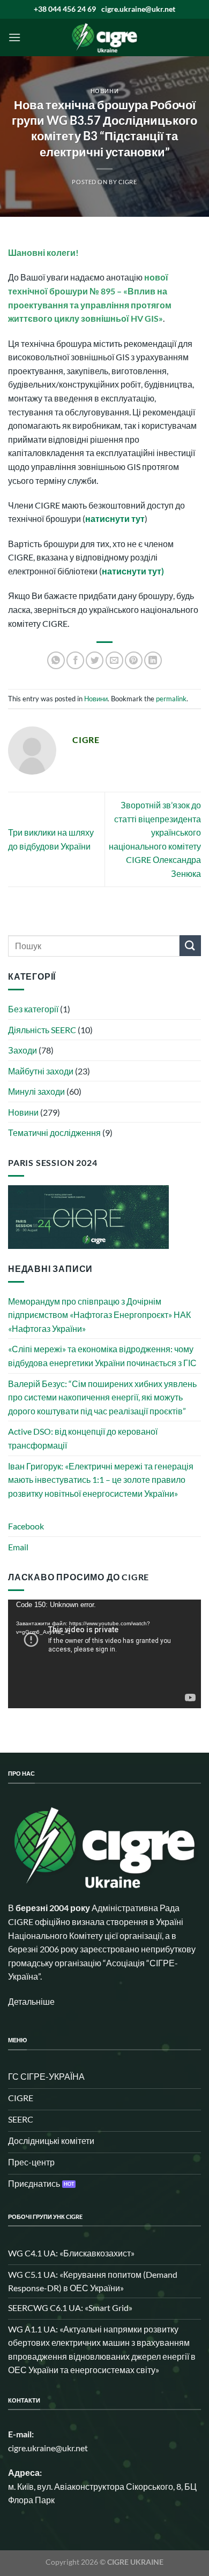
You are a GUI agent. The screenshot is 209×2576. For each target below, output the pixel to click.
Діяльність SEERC (42, 1030)
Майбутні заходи (41, 1071)
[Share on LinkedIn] (153, 660)
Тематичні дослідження (54, 1132)
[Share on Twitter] (95, 660)
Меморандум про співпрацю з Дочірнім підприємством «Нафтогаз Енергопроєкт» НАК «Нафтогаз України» (99, 1315)
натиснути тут (115, 518)
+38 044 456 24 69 (65, 9)
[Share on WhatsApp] (56, 660)
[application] (104, 1654)
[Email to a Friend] (114, 660)
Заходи (23, 1050)
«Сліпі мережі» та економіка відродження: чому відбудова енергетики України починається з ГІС (102, 1356)
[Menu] (14, 37)
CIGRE (128, 182)
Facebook (26, 1526)
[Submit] (190, 946)
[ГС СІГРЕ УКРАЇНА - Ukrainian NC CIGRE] (104, 37)
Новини (104, 91)
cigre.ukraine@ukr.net (138, 9)
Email (18, 1547)
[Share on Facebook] (75, 660)
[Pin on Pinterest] (134, 660)
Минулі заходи (36, 1091)
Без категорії (33, 1009)
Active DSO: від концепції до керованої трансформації (83, 1438)
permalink (171, 699)
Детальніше (31, 2001)
